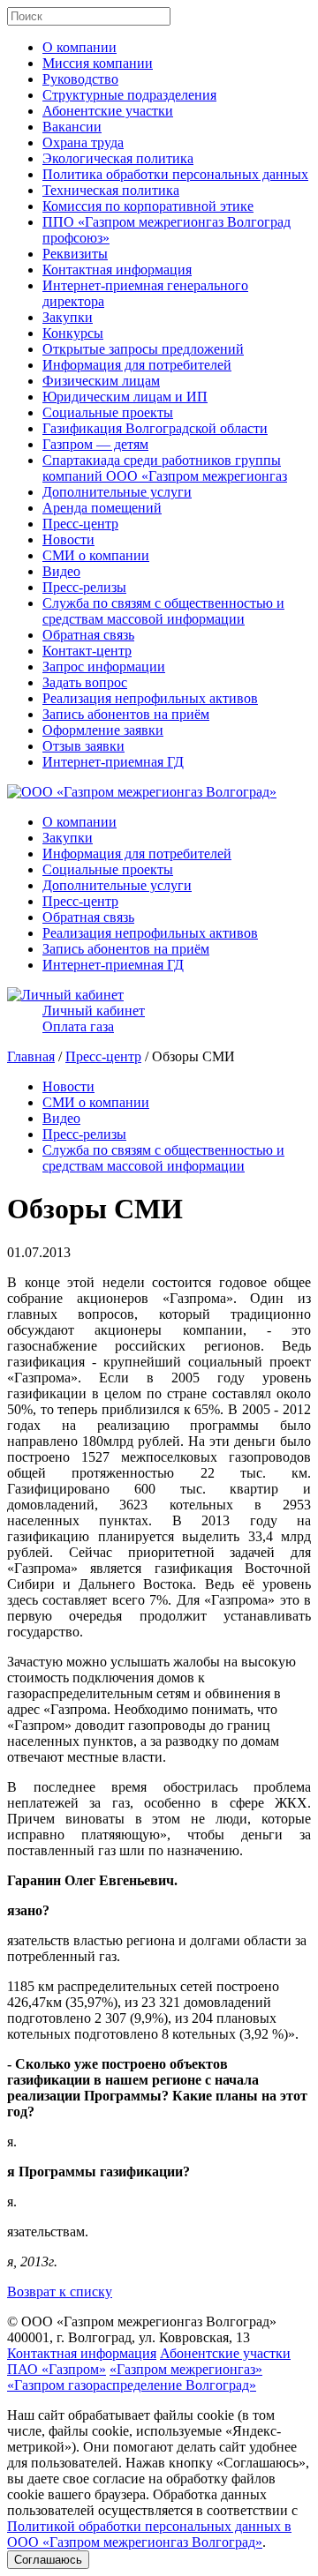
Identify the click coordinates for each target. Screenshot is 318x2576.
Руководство (80, 79)
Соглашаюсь (48, 2560)
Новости (68, 539)
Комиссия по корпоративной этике (148, 206)
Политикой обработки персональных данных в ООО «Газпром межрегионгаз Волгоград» (149, 2534)
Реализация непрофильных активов (150, 698)
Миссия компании (98, 63)
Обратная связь (88, 635)
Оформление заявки (103, 730)
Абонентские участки (108, 111)
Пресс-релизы (84, 587)
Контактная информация (117, 270)
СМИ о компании (96, 555)
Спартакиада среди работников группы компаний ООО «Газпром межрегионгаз (165, 468)
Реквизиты (75, 254)
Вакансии (72, 127)
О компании (79, 47)
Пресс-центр (80, 524)
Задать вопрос (85, 682)
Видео (61, 571)
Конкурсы (73, 333)
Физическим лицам (101, 381)
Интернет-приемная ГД (113, 762)
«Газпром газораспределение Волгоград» (132, 2385)
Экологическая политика (118, 158)
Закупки (68, 317)
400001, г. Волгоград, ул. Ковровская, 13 (129, 2337)
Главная (31, 1056)
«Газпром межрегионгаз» (186, 2369)
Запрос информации (104, 666)
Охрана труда (83, 142)
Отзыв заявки (83, 746)
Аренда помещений (102, 508)
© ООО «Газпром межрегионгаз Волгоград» (142, 2321)
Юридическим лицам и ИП (125, 397)
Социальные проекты (108, 412)
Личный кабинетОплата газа (94, 1018)
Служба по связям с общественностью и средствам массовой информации (163, 611)
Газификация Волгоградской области (155, 428)
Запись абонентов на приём (126, 714)
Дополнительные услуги (117, 492)
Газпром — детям (95, 444)
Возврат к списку (60, 2291)
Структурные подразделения (129, 95)
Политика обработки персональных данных (175, 174)
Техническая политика (111, 190)
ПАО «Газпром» (57, 2369)
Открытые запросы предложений (143, 349)
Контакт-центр (87, 651)
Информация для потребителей (137, 365)
